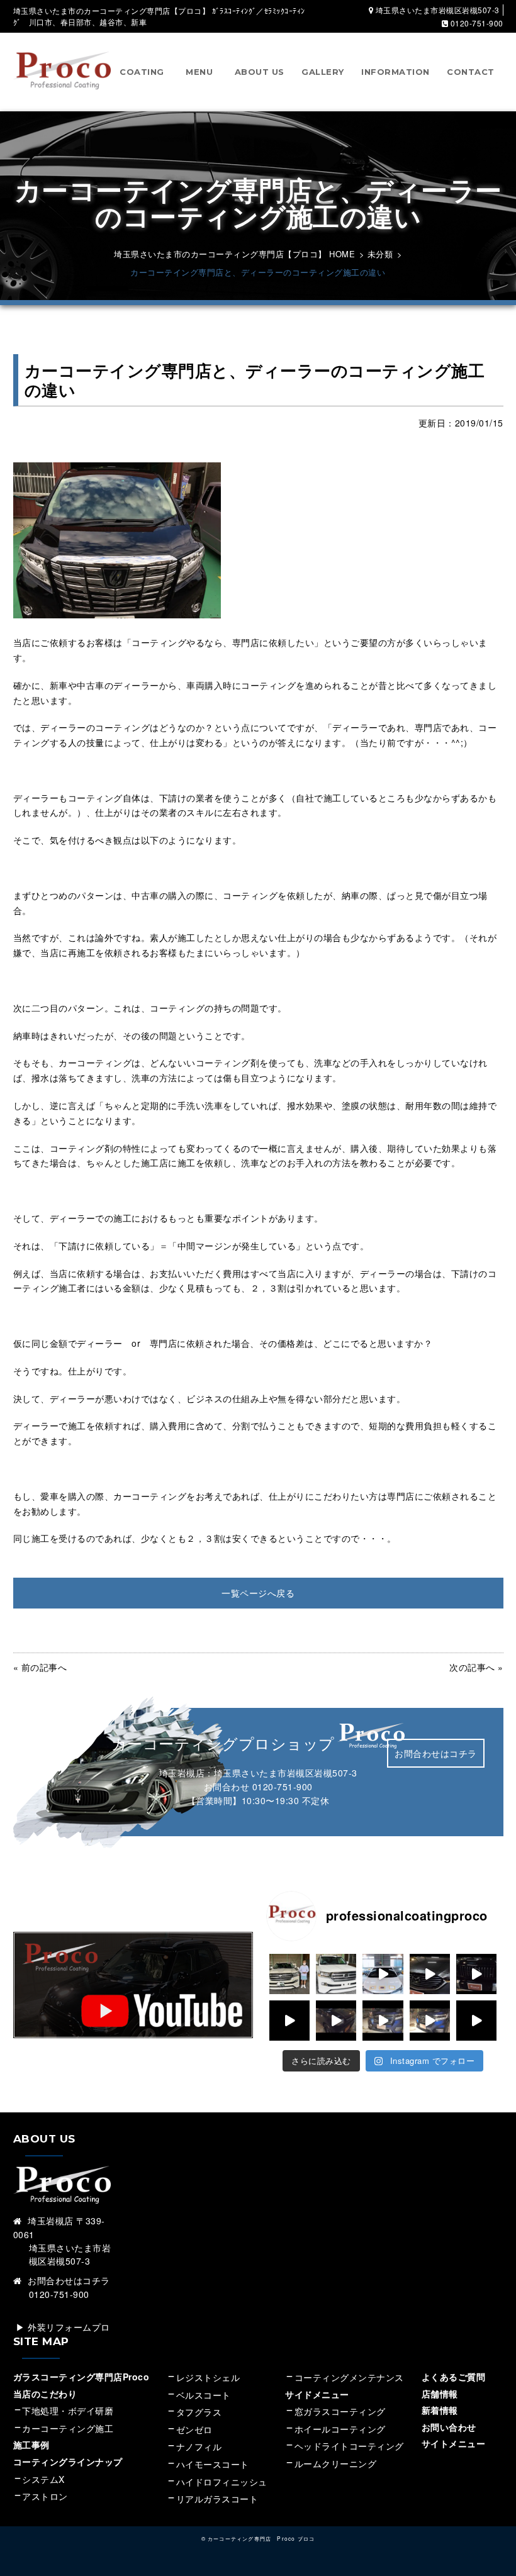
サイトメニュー (454, 2443)
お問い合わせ (449, 2427)
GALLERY (323, 72)
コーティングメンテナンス (349, 2377)
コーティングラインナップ (68, 2462)
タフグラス (199, 2412)
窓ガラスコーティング (340, 2411)
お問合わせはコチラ (436, 1753)
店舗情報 (440, 2394)
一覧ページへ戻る (258, 1593)
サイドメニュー (322, 2394)
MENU (199, 72)
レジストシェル (208, 2377)
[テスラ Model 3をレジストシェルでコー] (289, 2021)
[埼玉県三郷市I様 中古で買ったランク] (289, 1974)
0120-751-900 (283, 1787)
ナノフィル (199, 2446)
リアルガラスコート (217, 2499)
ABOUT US (260, 72)
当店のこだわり (45, 2394)
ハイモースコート (213, 2464)
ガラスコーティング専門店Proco (81, 2377)
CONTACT (471, 72)
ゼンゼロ (194, 2429)
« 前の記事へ (40, 1667)
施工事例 (31, 2445)
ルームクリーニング (336, 2463)
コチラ (96, 2280)
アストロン (45, 2496)
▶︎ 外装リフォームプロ (63, 2327)
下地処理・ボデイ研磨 (68, 2411)
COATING (142, 72)
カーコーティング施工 (68, 2428)
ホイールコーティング (340, 2429)
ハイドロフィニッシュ (222, 2482)
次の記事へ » (476, 1667)
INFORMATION (395, 72)
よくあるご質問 (454, 2377)
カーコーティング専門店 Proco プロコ (261, 2538)
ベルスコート (204, 2395)
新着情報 (440, 2410)
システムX (43, 2479)
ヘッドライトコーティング (349, 2446)
